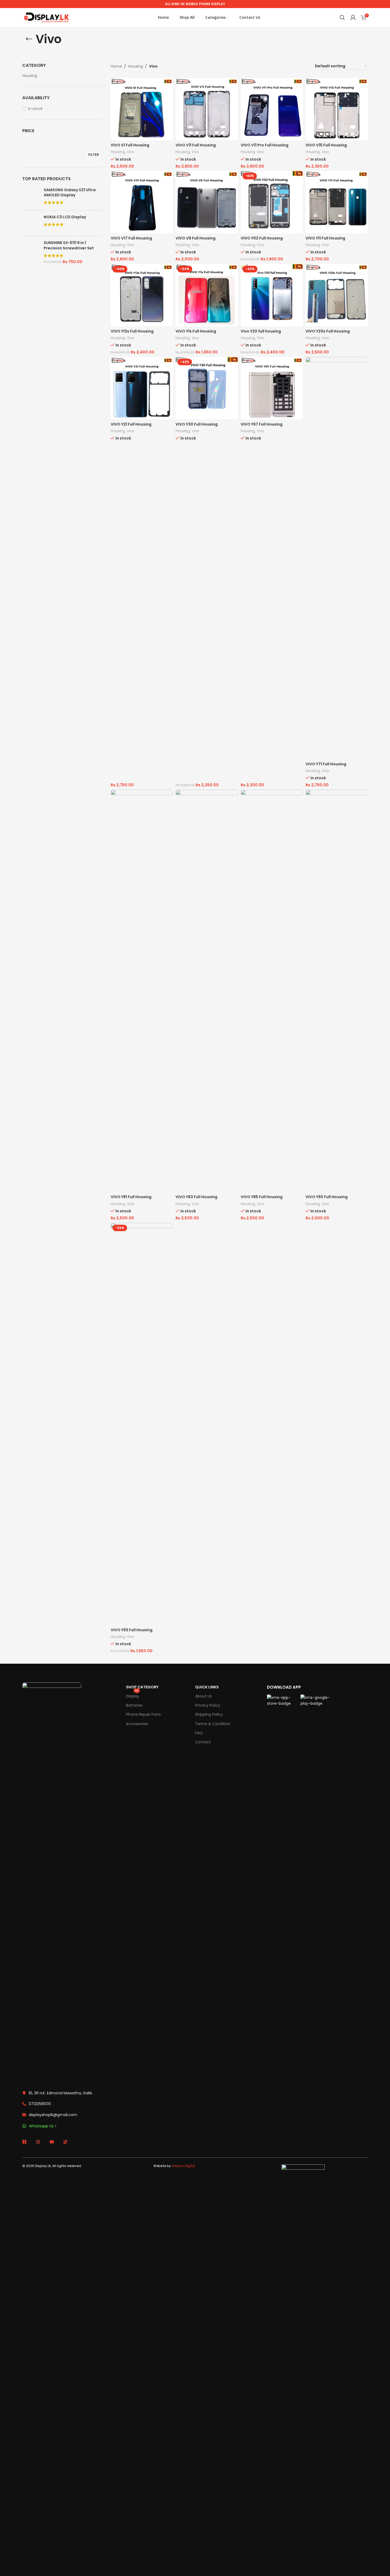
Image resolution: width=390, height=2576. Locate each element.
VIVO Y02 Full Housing (262, 238)
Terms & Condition (213, 1724)
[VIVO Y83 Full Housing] (207, 991)
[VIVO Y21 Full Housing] (142, 388)
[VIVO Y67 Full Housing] (272, 388)
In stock (35, 109)
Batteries (134, 1705)
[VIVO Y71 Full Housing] (337, 558)
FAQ (199, 1733)
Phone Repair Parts (143, 1714)
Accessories (137, 1724)
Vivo (131, 152)
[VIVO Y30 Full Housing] (207, 388)
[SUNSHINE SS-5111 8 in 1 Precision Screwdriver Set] (31, 252)
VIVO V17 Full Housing (131, 238)
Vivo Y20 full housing (261, 331)
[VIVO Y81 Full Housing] (142, 991)
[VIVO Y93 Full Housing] (142, 1424)
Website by (174, 2166)
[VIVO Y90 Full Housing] (337, 991)
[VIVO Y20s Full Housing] (337, 295)
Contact (203, 1742)
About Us (203, 1696)
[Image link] (52, 1883)
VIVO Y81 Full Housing (131, 1197)
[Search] (342, 17)
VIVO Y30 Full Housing (197, 424)
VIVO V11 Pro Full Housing (265, 145)
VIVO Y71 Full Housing (326, 764)
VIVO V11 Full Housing (196, 145)
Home (116, 66)
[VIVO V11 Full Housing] (207, 109)
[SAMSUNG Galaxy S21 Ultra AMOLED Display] (31, 197)
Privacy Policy (208, 1705)
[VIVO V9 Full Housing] (207, 202)
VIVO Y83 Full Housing (196, 1197)
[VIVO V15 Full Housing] (337, 109)
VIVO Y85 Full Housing (262, 1197)
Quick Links (207, 1687)
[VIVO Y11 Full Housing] (337, 202)
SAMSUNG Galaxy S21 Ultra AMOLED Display (70, 193)
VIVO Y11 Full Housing (325, 238)
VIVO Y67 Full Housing (262, 424)
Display (133, 1695)
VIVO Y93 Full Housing (132, 1630)
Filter (94, 155)
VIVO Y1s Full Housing (196, 331)
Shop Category (142, 1687)
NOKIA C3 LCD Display (65, 217)
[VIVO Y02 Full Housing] (272, 202)
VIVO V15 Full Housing (326, 145)
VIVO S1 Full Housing (130, 145)
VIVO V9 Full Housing (196, 238)
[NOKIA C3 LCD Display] (31, 223)
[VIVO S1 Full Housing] (142, 109)
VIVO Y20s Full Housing (328, 331)
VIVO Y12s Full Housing (132, 331)
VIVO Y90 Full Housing (327, 1197)
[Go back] (29, 39)
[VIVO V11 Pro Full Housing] (272, 109)
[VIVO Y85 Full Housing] (272, 991)
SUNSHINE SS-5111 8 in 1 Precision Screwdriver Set (69, 246)
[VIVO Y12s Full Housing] (142, 295)
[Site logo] (46, 17)
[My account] (353, 17)
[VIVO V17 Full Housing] (142, 202)
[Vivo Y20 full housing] (272, 295)
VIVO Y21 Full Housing (131, 424)
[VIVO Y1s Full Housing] (207, 295)
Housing (30, 76)
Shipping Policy (209, 1714)
